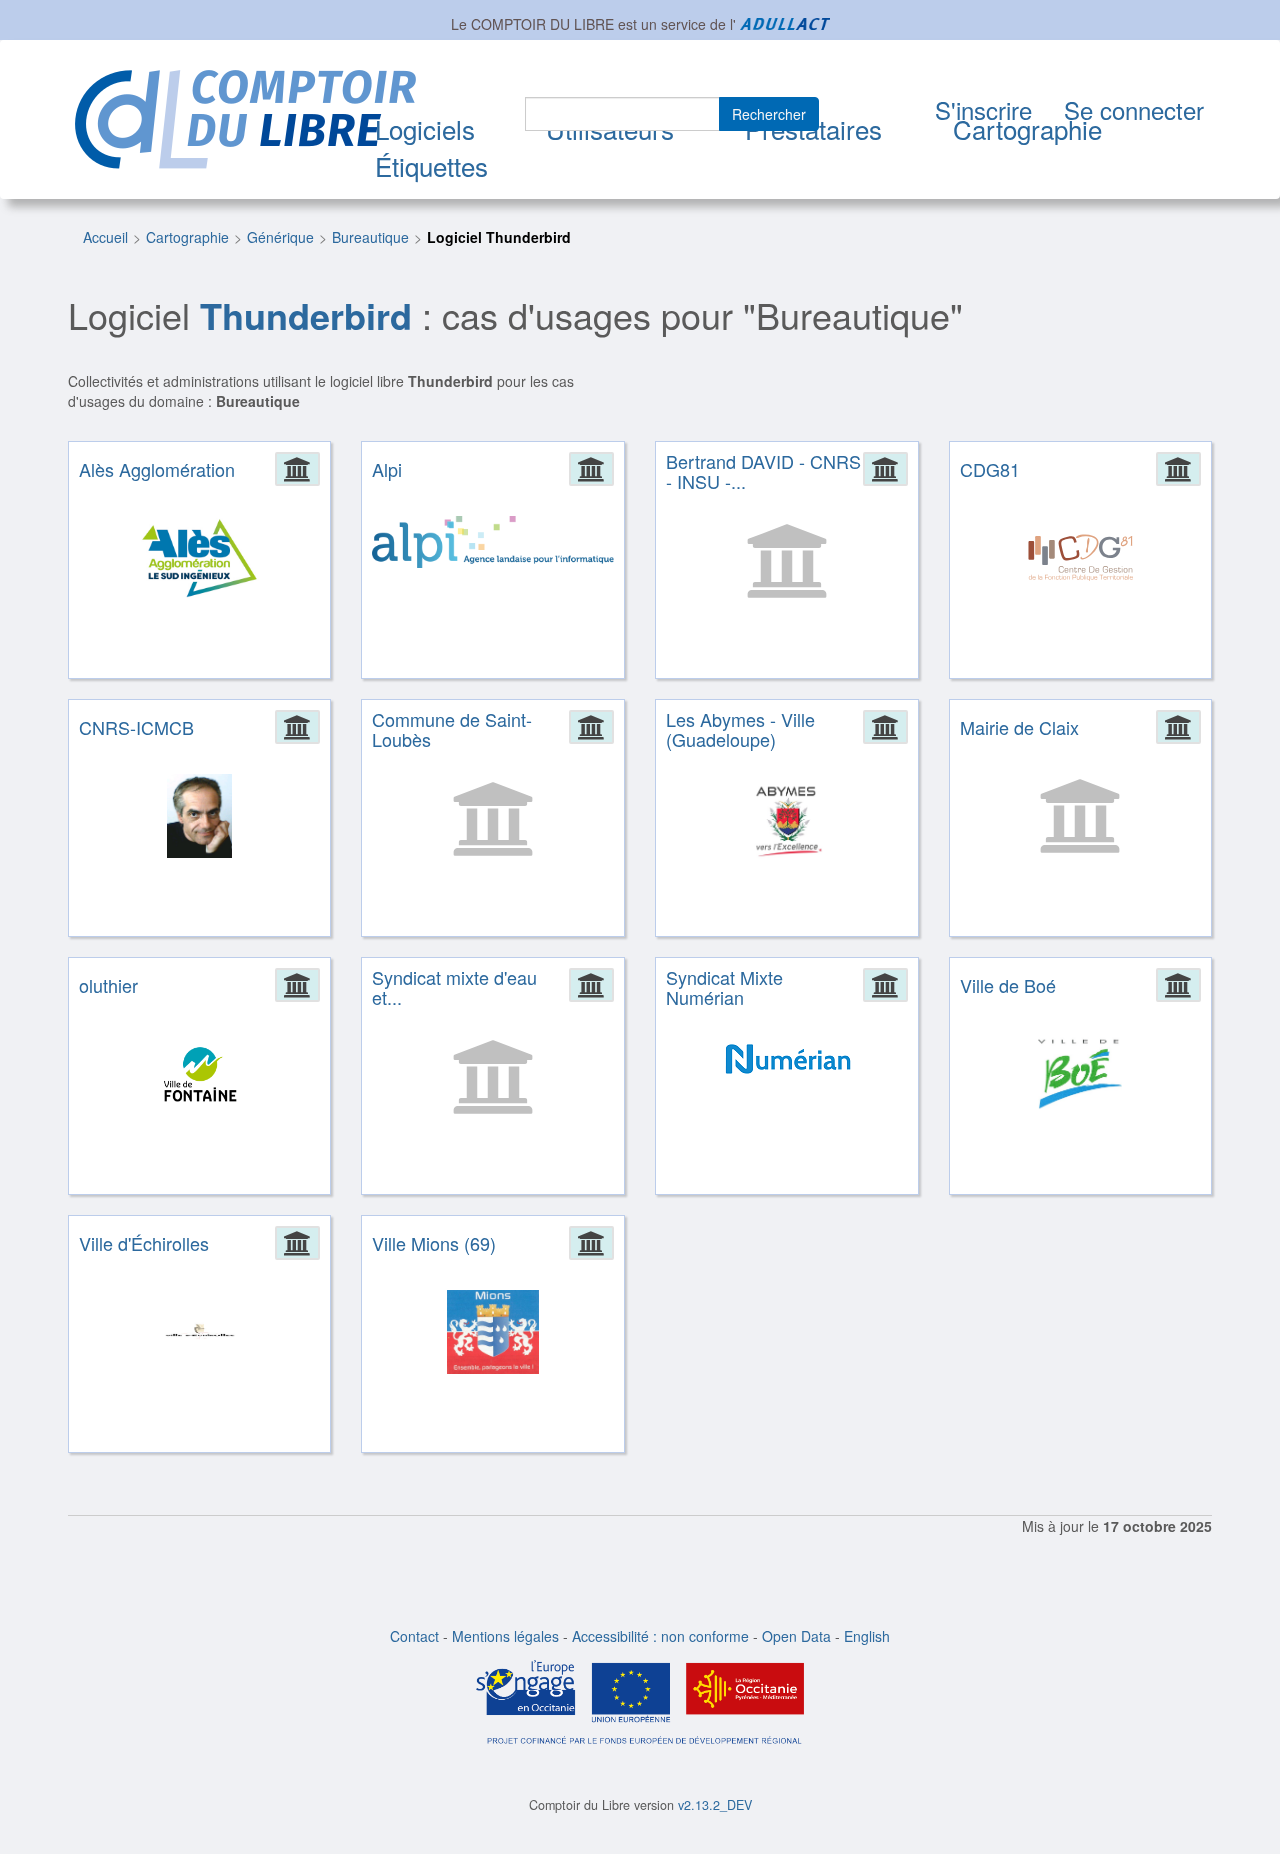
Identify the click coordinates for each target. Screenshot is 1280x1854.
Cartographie (1027, 128)
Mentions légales (505, 1636)
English (867, 1636)
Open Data (796, 1636)
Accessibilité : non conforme (660, 1636)
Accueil (105, 237)
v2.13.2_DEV (715, 1805)
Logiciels (425, 128)
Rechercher (769, 114)
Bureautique (370, 237)
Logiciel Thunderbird (499, 237)
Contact (414, 1636)
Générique (280, 237)
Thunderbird (306, 315)
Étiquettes (431, 165)
